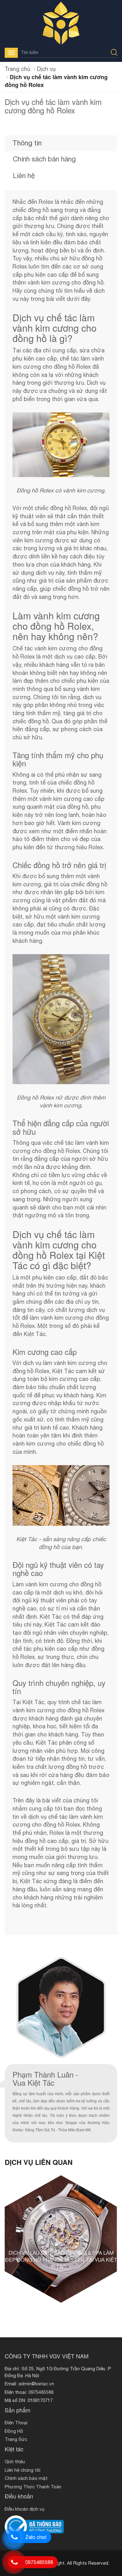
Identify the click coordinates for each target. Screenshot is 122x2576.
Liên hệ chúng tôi (23, 2470)
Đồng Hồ (14, 2431)
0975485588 (41, 2392)
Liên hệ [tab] (24, 176)
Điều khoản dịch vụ (25, 2509)
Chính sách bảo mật (26, 2478)
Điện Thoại (16, 2423)
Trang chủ (18, 69)
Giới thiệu (15, 2462)
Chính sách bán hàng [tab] (44, 159)
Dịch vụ (46, 69)
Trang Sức (16, 2439)
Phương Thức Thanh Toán (33, 2487)
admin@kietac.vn (36, 2384)
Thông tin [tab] (27, 143)
